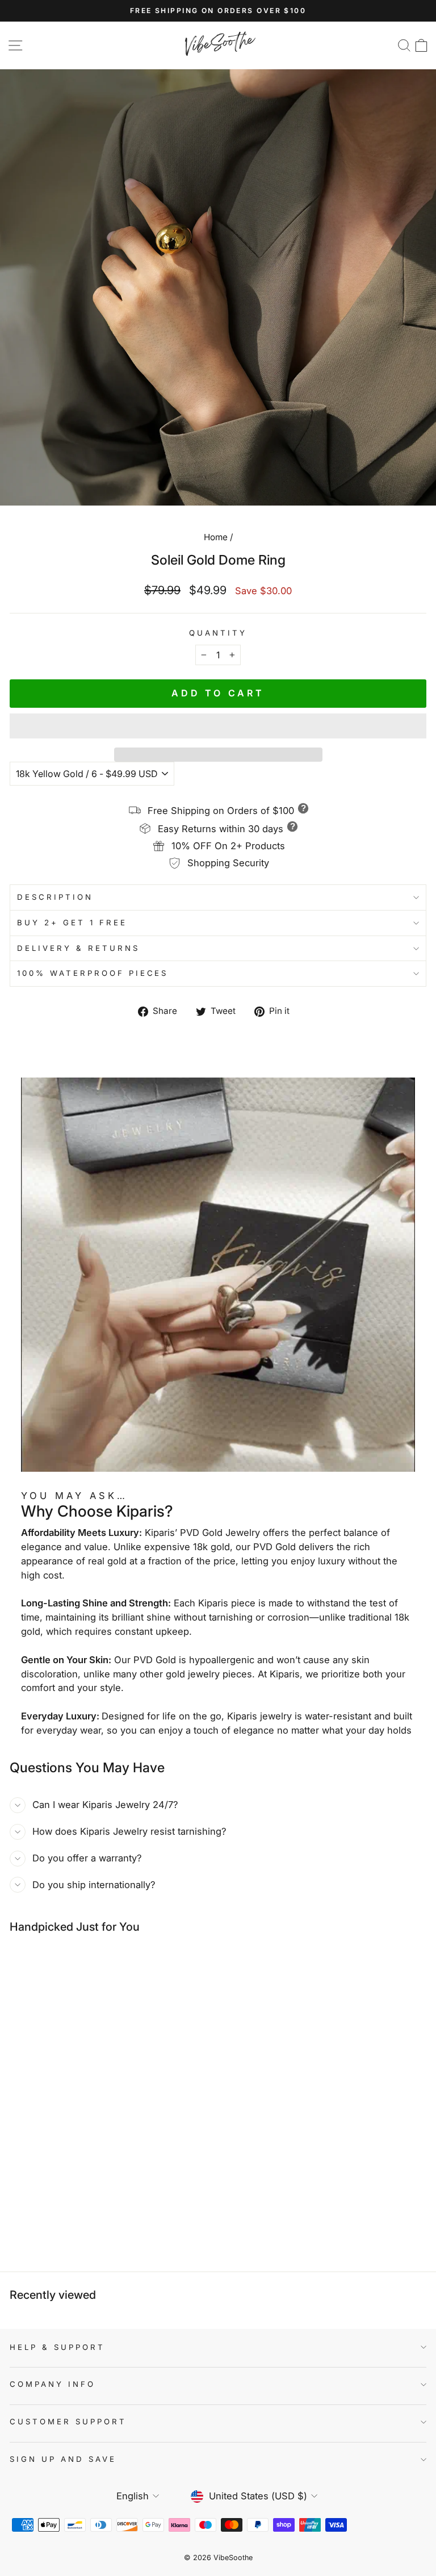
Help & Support (57, 2347)
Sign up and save (63, 2459)
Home (216, 537)
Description (55, 897)
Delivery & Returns (78, 948)
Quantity (218, 633)
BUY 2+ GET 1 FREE (72, 922)
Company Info (53, 2384)
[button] (218, 726)
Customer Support (68, 2421)
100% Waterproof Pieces (93, 973)
